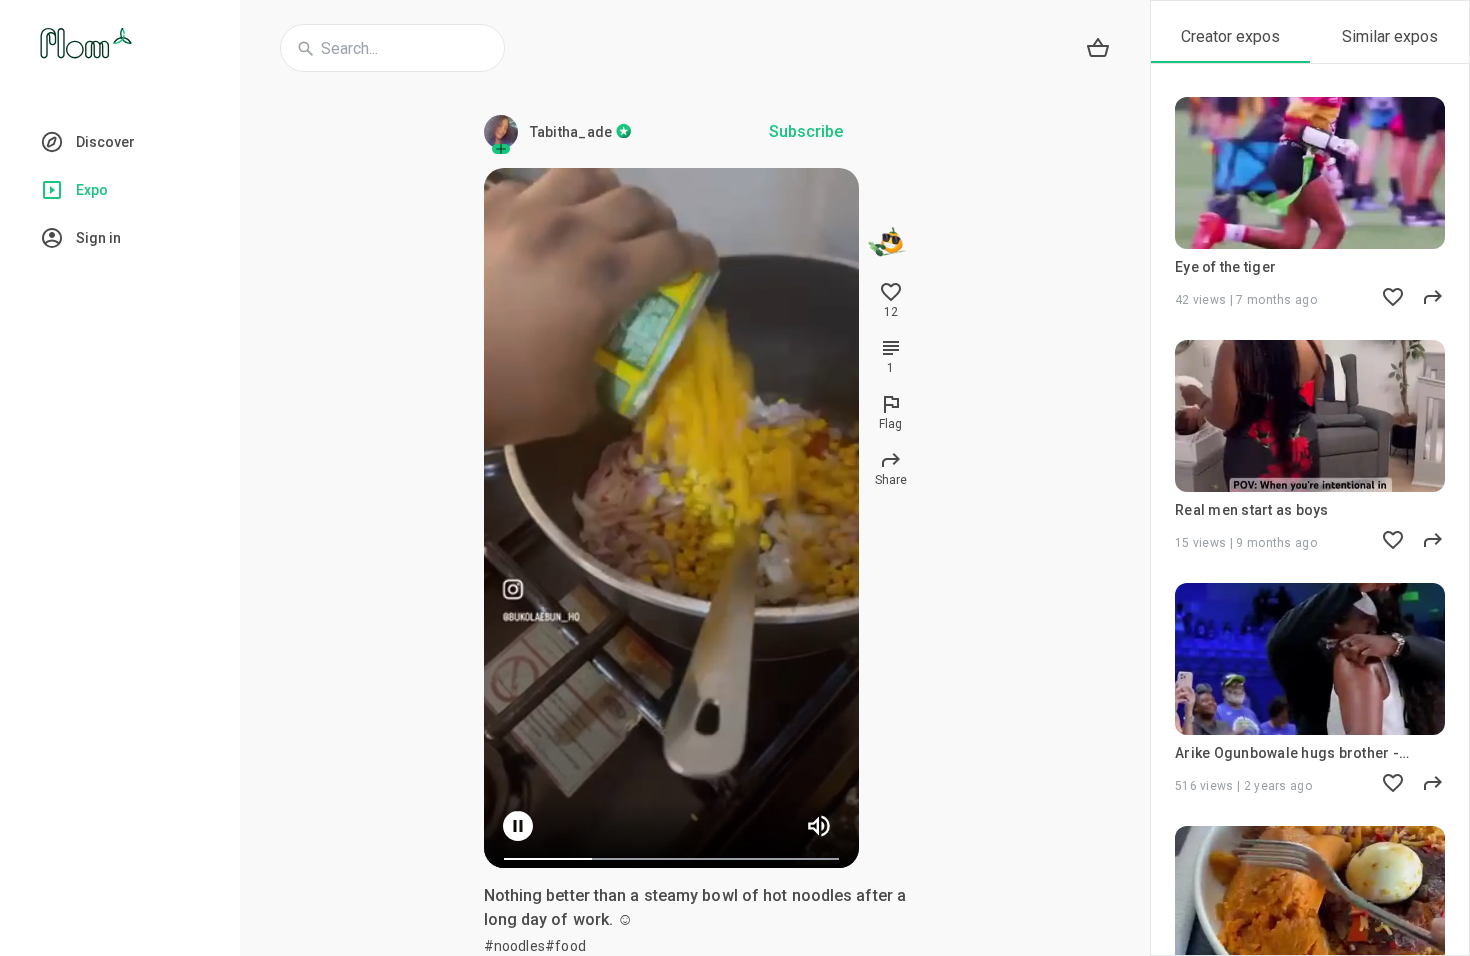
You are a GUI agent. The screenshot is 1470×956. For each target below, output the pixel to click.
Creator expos (1230, 36)
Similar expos (1390, 36)
